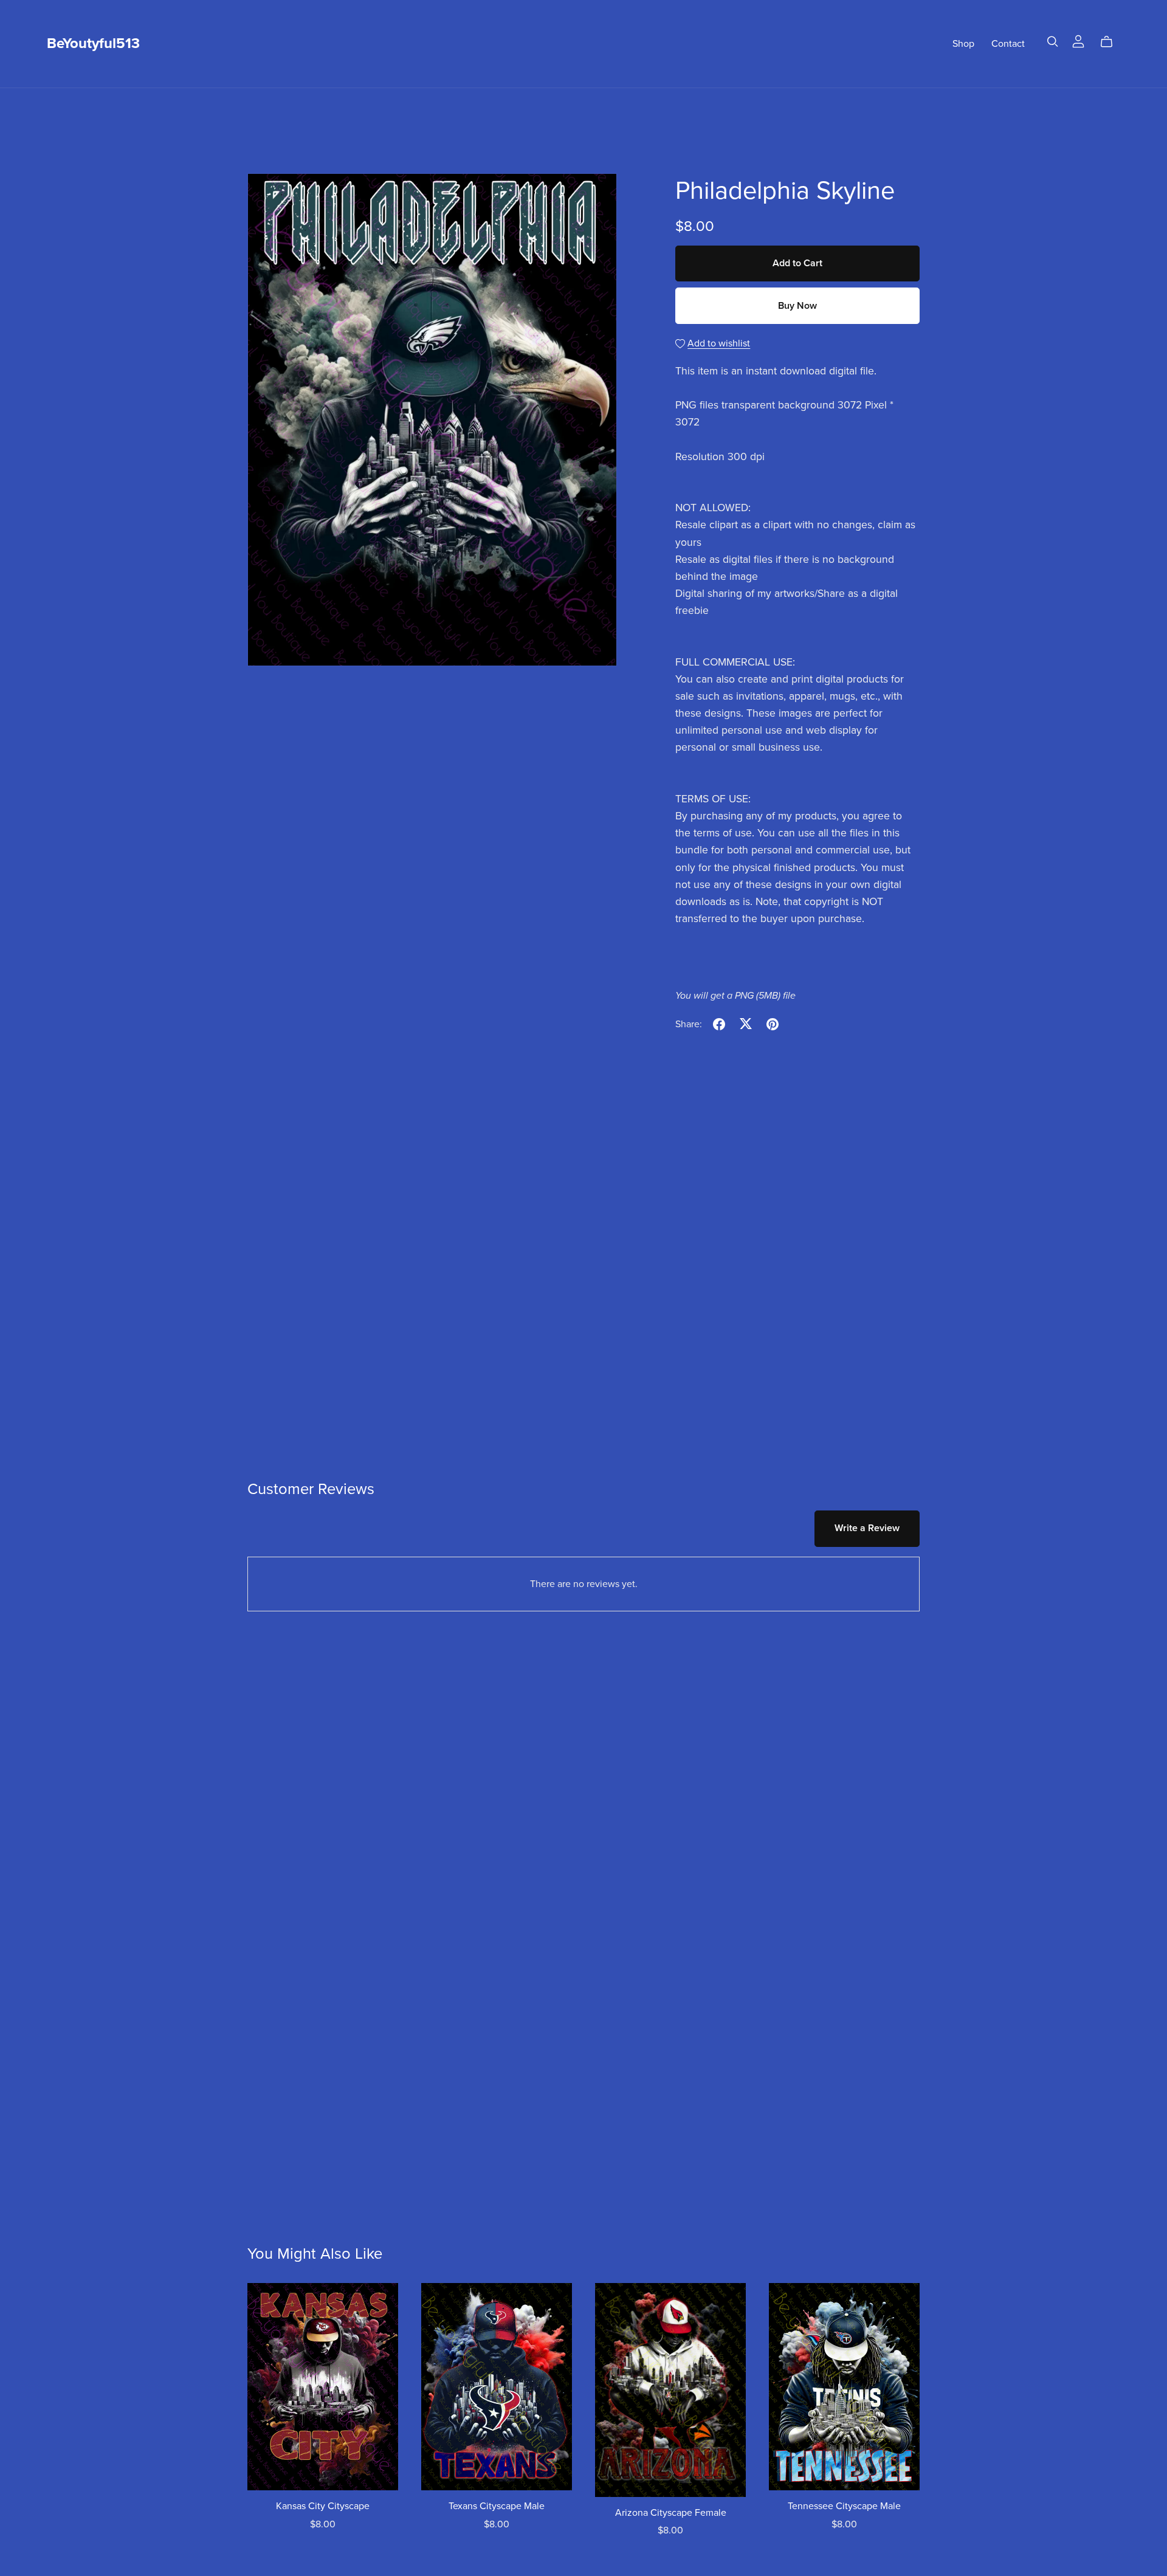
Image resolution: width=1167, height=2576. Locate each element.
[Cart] (1111, 42)
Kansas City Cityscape (323, 2506)
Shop (963, 43)
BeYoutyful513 (93, 43)
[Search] (1053, 42)
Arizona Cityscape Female (671, 2513)
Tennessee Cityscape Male (844, 2506)
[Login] (1078, 41)
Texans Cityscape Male (497, 2506)
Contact (1008, 43)
